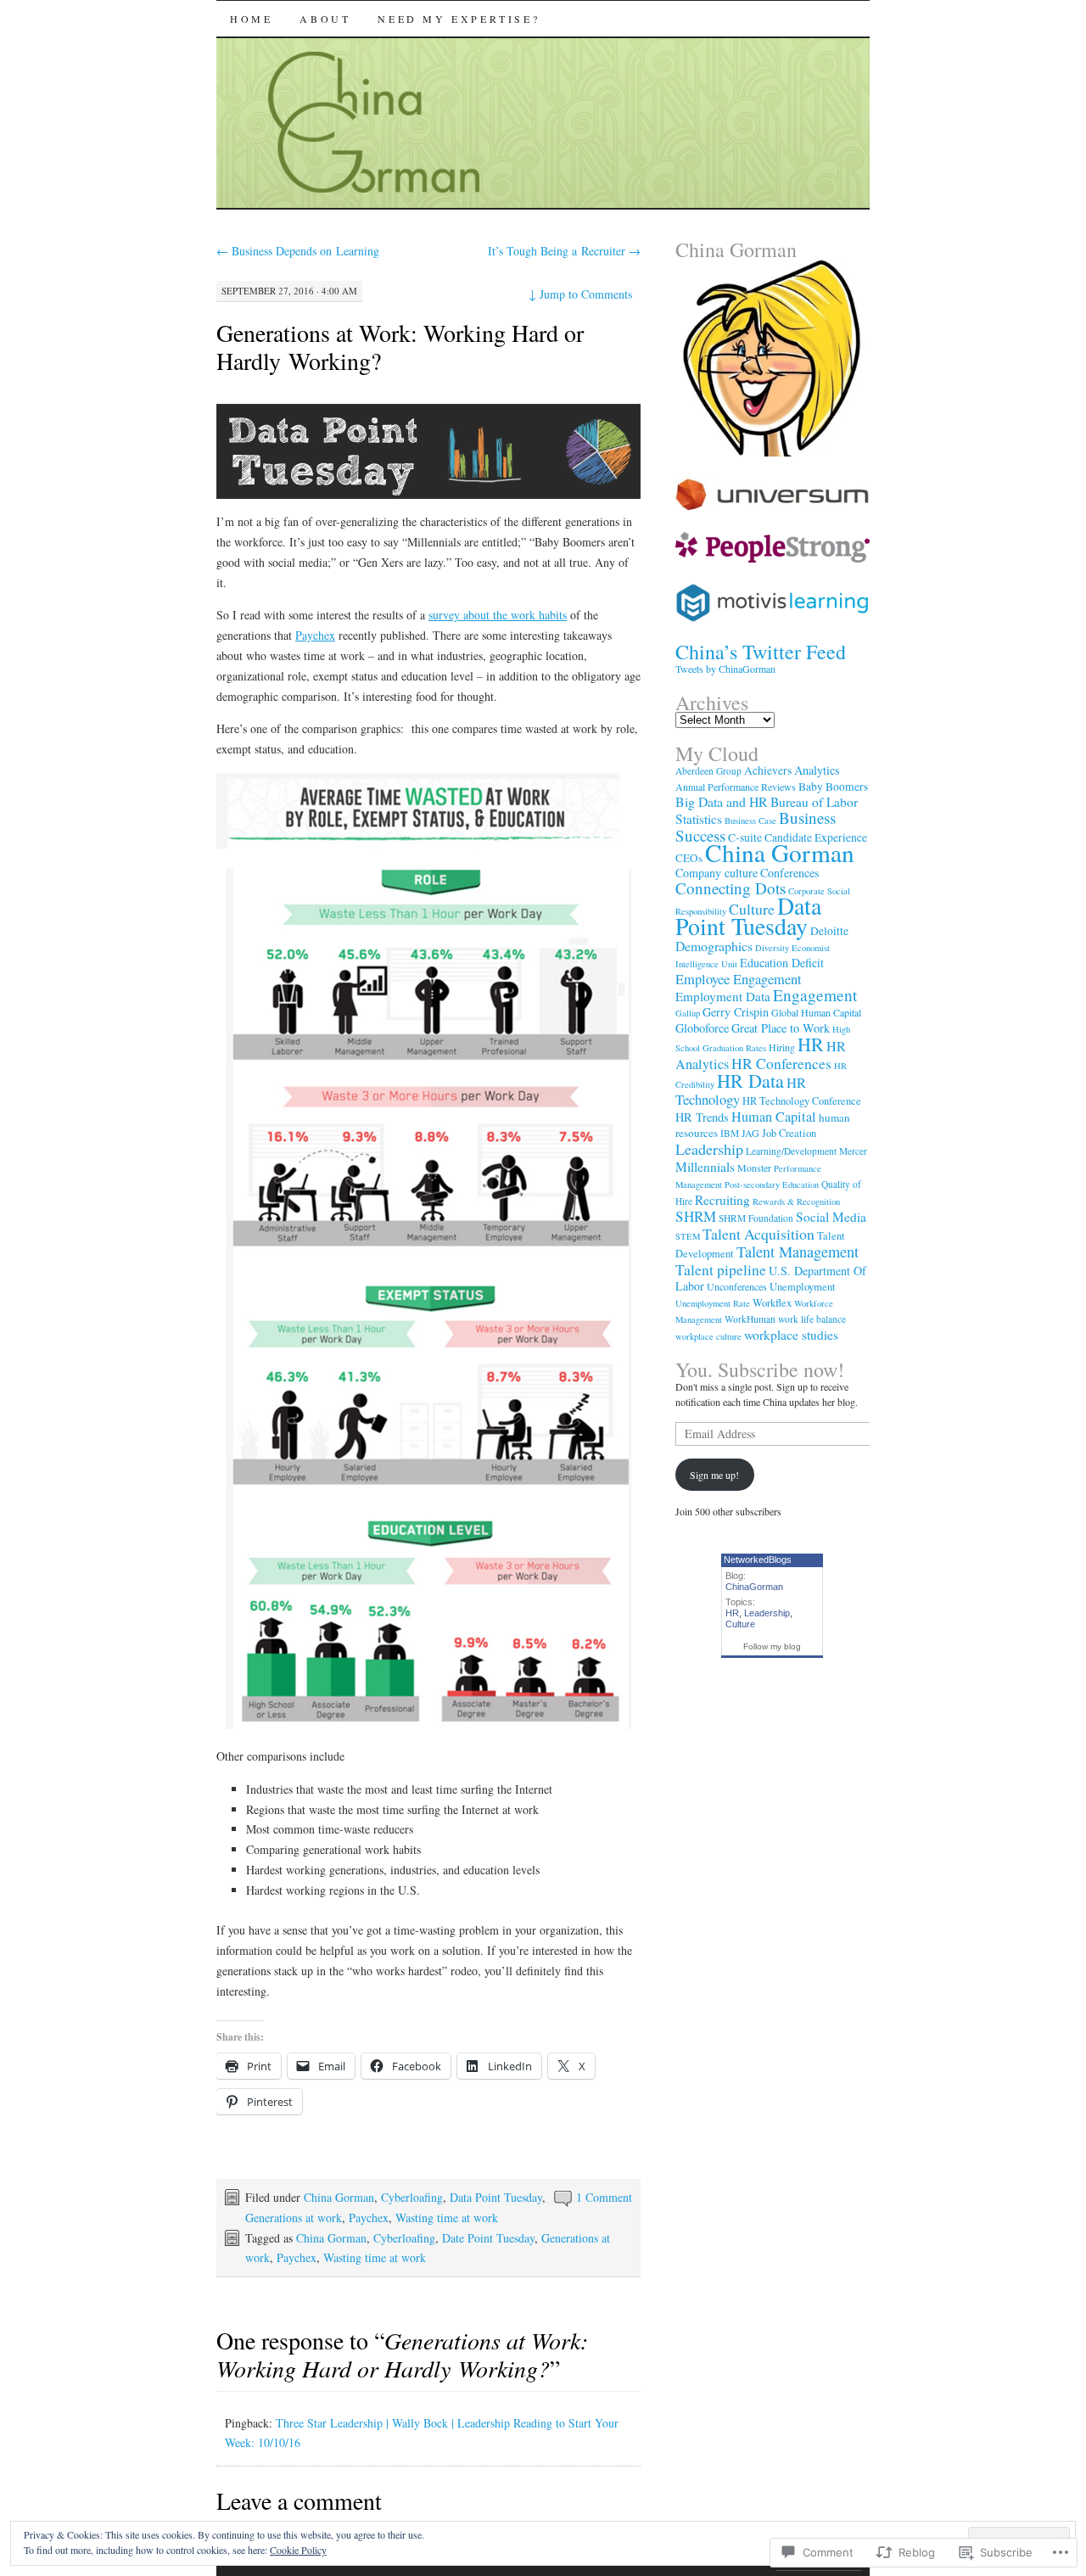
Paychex (315, 635)
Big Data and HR (722, 801)
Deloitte (829, 931)
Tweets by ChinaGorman (725, 669)
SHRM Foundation (756, 1218)
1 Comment (604, 2197)
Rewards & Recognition (796, 1201)
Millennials (705, 1167)
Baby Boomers (833, 787)
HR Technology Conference (802, 1101)
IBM (730, 1133)
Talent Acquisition (759, 1234)
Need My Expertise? (459, 19)
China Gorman (339, 2197)
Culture (752, 909)
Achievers (768, 770)
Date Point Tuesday (488, 2238)
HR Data (750, 1081)
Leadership (709, 1149)
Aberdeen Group (708, 771)
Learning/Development (791, 1151)
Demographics (714, 946)
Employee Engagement (739, 979)
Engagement (815, 995)
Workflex (772, 1303)
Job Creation (789, 1133)
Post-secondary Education (772, 1184)
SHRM (696, 1216)
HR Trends (702, 1117)
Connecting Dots (731, 888)
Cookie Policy (298, 2550)
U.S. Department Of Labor (771, 1278)
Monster (754, 1168)
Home (251, 19)
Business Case (750, 820)
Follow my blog (772, 1646)
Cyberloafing (412, 2197)
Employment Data (723, 996)
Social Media (831, 1217)
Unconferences (737, 1286)
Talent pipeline (721, 1269)
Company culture (717, 873)
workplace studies (791, 1335)
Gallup (688, 1013)
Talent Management (798, 1252)
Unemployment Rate (713, 1303)
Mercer (853, 1151)
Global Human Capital (816, 1012)
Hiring (782, 1047)
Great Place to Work (781, 1028)
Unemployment (803, 1287)
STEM (688, 1236)
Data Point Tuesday (496, 2197)
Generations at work (294, 2218)
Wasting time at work (447, 2218)
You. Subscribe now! (760, 1369)
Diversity (772, 948)
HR (811, 1044)
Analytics (817, 770)
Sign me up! (714, 1475)
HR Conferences (781, 1063)
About (325, 19)
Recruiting (722, 1200)
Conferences (789, 873)
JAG (750, 1133)
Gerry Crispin (736, 1012)
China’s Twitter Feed (761, 652)
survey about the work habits (498, 615)
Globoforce (702, 1028)
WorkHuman (750, 1319)
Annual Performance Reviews (736, 787)
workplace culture (708, 1336)
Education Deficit (782, 963)
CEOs (689, 858)
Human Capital (774, 1117)
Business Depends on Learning (298, 251)
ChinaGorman (754, 1587)
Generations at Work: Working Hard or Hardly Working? (400, 347)
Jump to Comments (580, 294)
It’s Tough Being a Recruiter (564, 251)
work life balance (812, 1319)
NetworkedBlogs (758, 1560)
